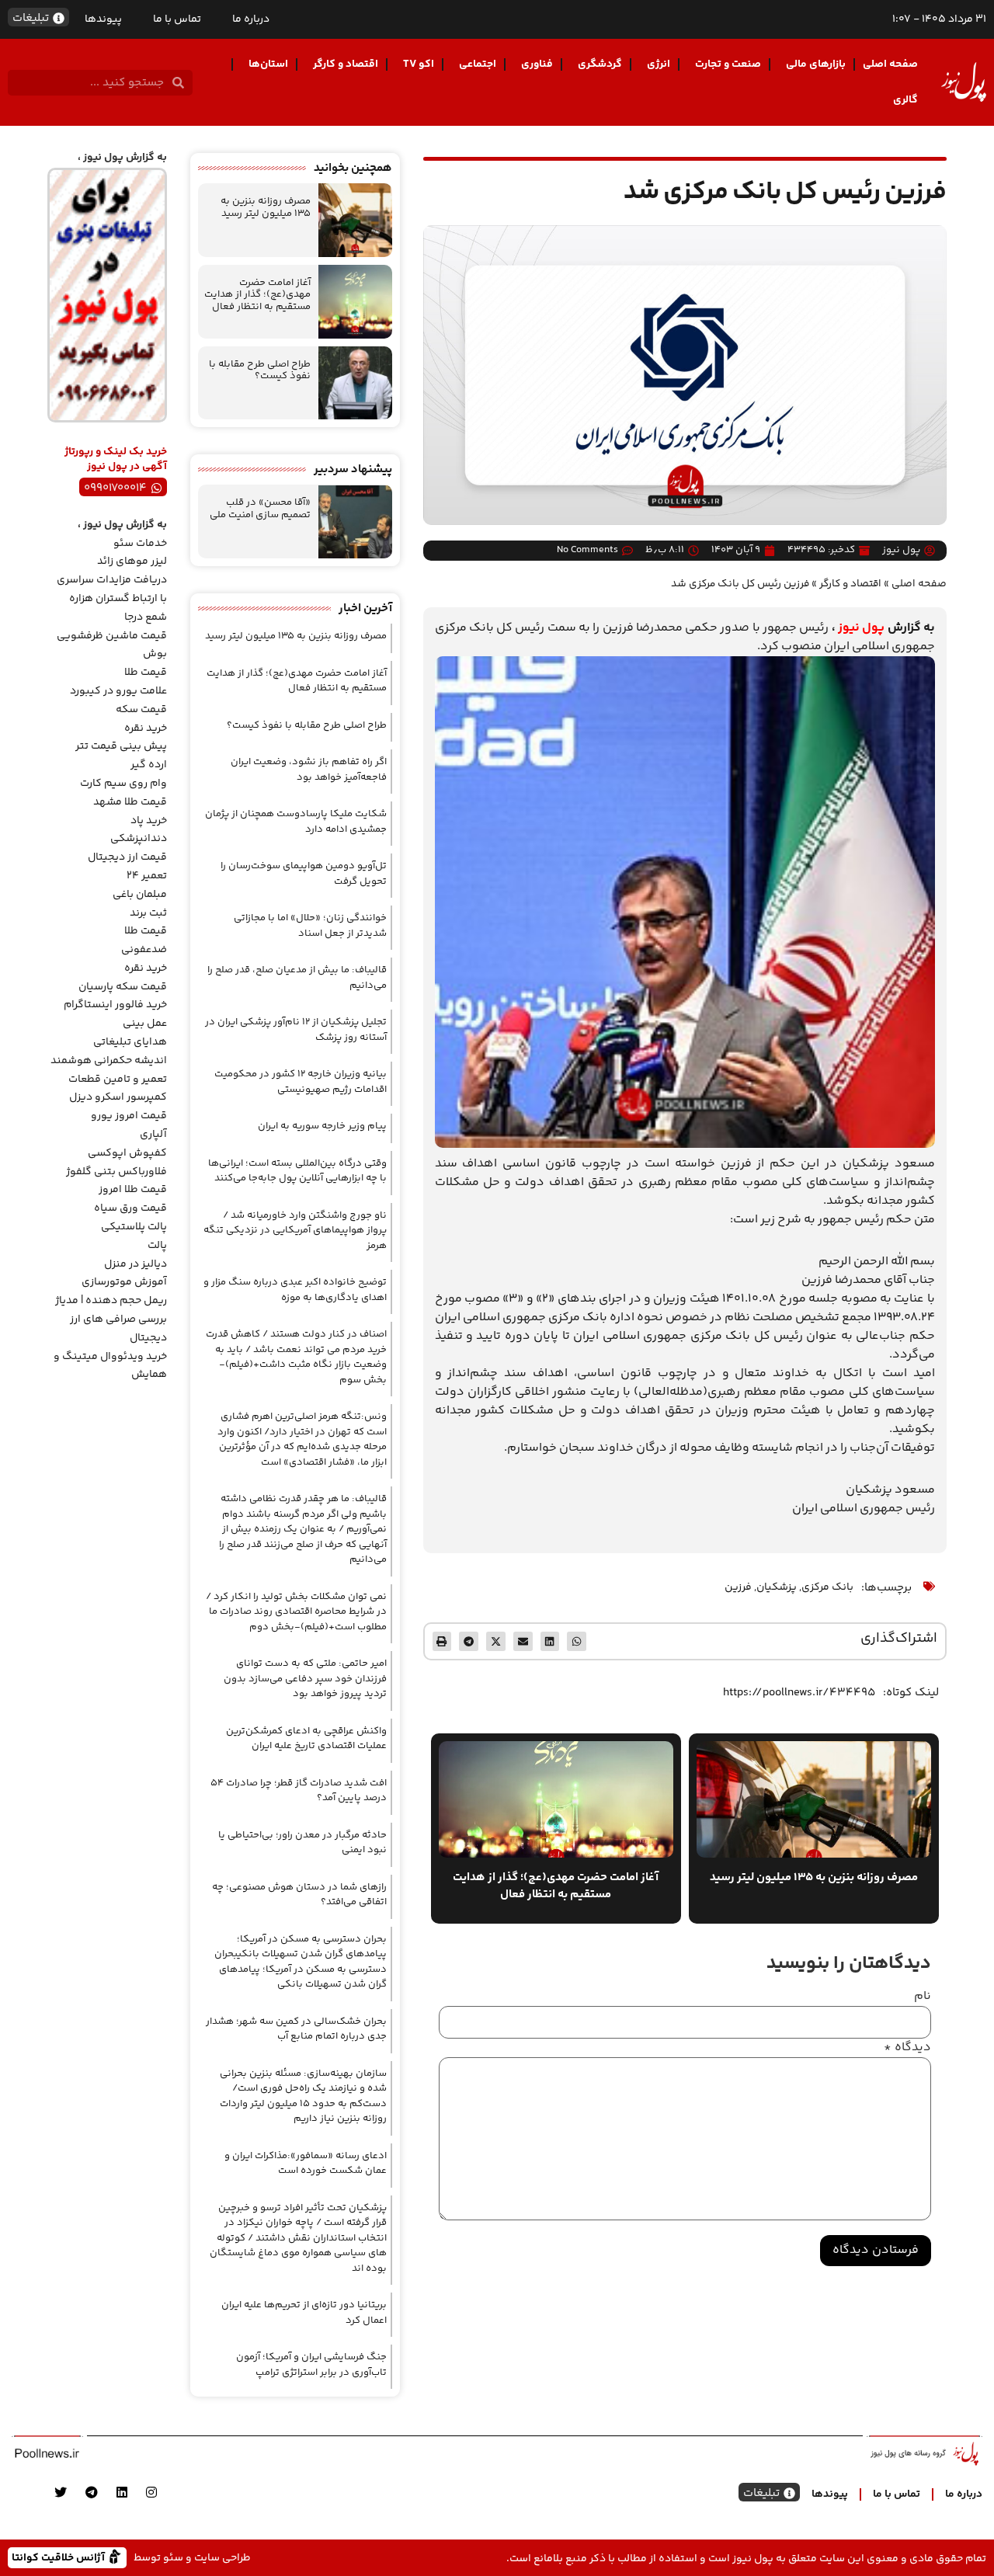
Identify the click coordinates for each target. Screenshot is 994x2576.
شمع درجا (146, 617)
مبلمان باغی (140, 895)
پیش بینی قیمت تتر (121, 746)
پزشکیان (777, 1587)
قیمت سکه (141, 710)
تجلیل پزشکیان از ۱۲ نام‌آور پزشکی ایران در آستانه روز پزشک (296, 1030)
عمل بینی (145, 1024)
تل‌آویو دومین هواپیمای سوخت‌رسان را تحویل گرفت (304, 874)
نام (923, 1997)
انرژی (659, 64)
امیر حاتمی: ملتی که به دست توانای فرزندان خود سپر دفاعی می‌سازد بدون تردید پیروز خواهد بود (305, 1679)
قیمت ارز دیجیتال (127, 857)
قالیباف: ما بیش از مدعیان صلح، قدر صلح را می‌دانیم (297, 978)
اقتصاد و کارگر (346, 64)
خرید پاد (149, 821)
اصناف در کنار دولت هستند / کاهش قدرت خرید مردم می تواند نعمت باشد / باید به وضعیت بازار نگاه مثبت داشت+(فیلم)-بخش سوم (296, 1357)
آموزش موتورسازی (124, 1282)
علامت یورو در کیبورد (118, 691)
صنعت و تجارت (728, 64)
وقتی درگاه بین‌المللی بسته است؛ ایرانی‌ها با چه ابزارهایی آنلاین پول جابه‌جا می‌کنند (297, 1171)
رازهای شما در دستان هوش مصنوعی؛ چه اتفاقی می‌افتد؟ (299, 1895)
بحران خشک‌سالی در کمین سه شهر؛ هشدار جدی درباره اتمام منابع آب (296, 2029)
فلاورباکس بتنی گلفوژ (116, 1172)
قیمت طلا (146, 673)
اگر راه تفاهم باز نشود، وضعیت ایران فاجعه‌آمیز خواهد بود (309, 770)
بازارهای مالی (816, 64)
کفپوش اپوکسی (127, 1153)
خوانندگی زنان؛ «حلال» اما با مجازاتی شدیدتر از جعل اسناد (310, 926)
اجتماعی (478, 64)
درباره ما (251, 19)
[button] (577, 1641)
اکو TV (419, 64)
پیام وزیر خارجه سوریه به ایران (322, 1126)
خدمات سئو (140, 544)
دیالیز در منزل (136, 1264)
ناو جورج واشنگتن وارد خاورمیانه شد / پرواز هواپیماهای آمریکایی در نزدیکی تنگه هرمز (295, 1231)
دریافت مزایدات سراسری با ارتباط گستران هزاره (112, 589)
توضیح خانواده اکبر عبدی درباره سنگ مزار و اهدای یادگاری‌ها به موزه (295, 1290)
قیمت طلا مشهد (130, 802)
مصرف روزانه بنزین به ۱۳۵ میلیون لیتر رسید (266, 207)
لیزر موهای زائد (132, 561)
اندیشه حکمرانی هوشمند (109, 1061)
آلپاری (153, 1135)
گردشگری (600, 64)
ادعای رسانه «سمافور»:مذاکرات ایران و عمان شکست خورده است (306, 2164)
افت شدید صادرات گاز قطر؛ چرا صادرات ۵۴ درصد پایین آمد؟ (299, 1791)
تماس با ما (177, 19)
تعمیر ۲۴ (147, 876)
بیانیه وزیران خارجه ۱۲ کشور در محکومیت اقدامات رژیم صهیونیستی (301, 1082)
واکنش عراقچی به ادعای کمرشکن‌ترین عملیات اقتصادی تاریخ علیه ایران (306, 1739)
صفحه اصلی (890, 64)
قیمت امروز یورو (129, 1116)
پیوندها (103, 19)
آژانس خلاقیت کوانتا (60, 2557)
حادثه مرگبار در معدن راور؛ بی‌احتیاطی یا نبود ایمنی (302, 1843)
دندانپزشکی (139, 839)
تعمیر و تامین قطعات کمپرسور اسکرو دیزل (118, 1089)
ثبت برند (148, 913)
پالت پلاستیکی (134, 1227)
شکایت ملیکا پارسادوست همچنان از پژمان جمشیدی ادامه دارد (296, 822)
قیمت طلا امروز (133, 1190)
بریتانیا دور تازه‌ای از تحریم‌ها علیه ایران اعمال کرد (304, 2313)
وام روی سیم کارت (123, 784)
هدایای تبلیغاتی (130, 1042)
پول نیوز (861, 628)
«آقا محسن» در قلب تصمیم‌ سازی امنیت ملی (260, 509)
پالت (157, 1246)
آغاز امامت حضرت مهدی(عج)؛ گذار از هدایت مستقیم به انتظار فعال (257, 295)
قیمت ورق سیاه (130, 1208)
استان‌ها (268, 64)
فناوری (537, 64)
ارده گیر (149, 765)
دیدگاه (907, 2048)
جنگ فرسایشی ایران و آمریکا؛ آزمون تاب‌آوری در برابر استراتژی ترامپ (311, 2365)
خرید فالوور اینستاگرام (115, 1005)
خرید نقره (146, 728)
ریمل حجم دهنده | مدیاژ (111, 1301)
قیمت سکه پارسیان (123, 987)
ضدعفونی (144, 950)
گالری (905, 100)
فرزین (738, 1587)
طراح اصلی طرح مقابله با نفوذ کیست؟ (260, 370)
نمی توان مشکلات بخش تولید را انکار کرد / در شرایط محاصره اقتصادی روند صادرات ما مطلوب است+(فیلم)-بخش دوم (296, 1612)
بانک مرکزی (827, 1587)
